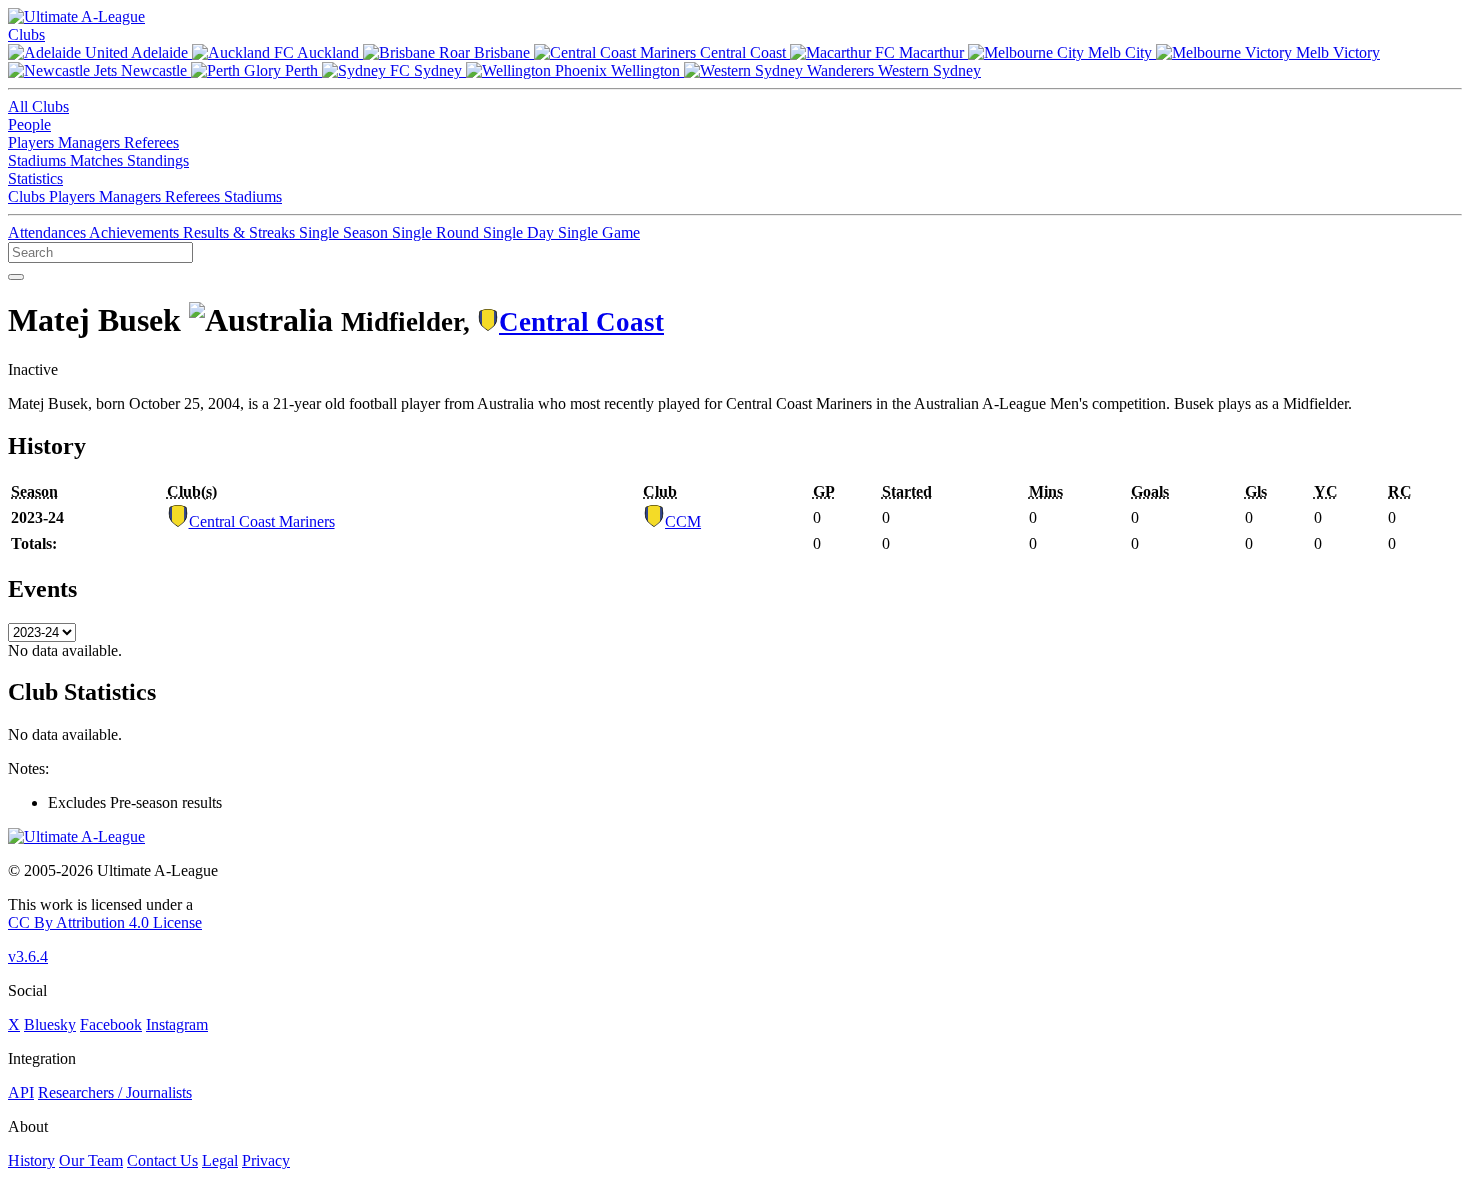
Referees (151, 142)
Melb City (1120, 52)
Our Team (91, 1160)
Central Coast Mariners (262, 521)
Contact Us (162, 1160)
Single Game (599, 232)
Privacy (266, 1160)
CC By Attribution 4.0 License (105, 922)
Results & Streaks (241, 232)
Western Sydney (927, 70)
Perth (301, 70)
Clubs (26, 34)
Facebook (111, 1024)
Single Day (520, 232)
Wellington (645, 70)
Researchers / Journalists (115, 1092)
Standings (158, 160)
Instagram (177, 1024)
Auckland (328, 52)
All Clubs (38, 106)
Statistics (35, 178)
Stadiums (39, 160)
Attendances (48, 232)
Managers (91, 142)
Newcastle (154, 70)
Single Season (345, 232)
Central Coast (743, 52)
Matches (98, 160)
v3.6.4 (28, 956)
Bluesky (50, 1024)
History (31, 1160)
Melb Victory (1336, 52)
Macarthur (931, 52)
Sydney (438, 70)
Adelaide (160, 52)
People (29, 124)
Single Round (437, 232)
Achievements (136, 232)
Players (33, 142)
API (21, 1092)
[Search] (16, 277)
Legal (220, 1160)
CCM (683, 521)
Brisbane (502, 52)
